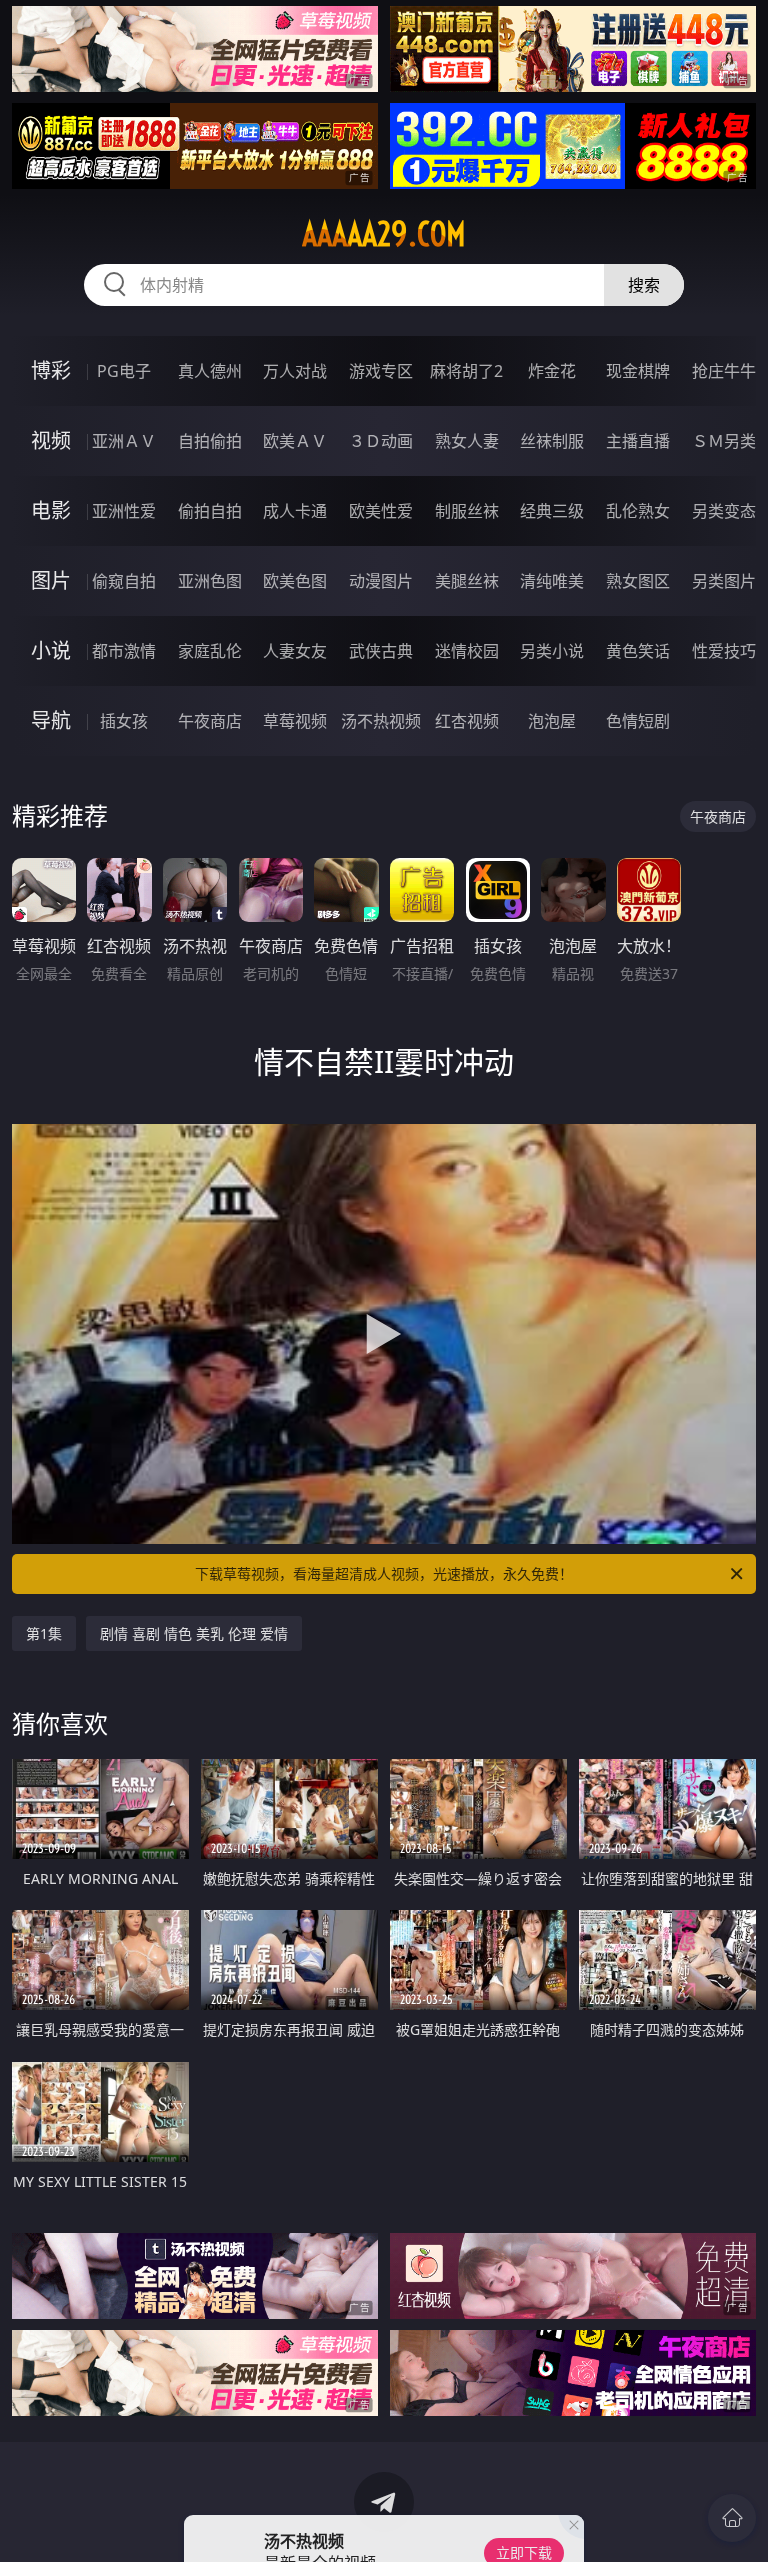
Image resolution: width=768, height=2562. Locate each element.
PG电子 (124, 371)
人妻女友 (295, 651)
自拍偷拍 (210, 441)
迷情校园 (467, 651)
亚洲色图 (210, 581)
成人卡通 (295, 511)
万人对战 (295, 371)
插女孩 (124, 721)
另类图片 (724, 581)
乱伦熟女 (638, 511)
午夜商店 (210, 721)
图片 (51, 580)
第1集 (44, 1633)
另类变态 (724, 511)
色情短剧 (638, 721)
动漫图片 (381, 581)
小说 (51, 650)
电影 (51, 510)
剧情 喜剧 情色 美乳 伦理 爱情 (194, 1633)
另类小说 (552, 651)
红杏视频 (467, 721)
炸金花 (552, 371)
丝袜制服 (552, 441)
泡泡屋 (552, 721)
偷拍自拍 (210, 511)
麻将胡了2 (466, 371)
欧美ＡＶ (295, 441)
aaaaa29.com (384, 234)
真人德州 (210, 371)
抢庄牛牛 (724, 371)
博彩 (51, 370)
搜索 (644, 285)
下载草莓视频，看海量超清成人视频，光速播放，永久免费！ (384, 1573)
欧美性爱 (381, 511)
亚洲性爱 (124, 511)
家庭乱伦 (210, 651)
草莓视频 (295, 721)
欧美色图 (295, 581)
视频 (51, 440)
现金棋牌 (638, 371)
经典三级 (552, 511)
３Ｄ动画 (381, 441)
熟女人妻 (467, 441)
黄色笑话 (638, 651)
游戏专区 (381, 371)
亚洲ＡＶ (124, 441)
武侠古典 (381, 651)
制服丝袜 (467, 511)
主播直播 (638, 441)
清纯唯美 (552, 581)
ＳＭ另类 (724, 441)
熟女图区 (638, 581)
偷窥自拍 (124, 581)
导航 (51, 720)
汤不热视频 (381, 721)
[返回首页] (732, 2518)
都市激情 (124, 651)
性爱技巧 (724, 651)
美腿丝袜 (467, 581)
